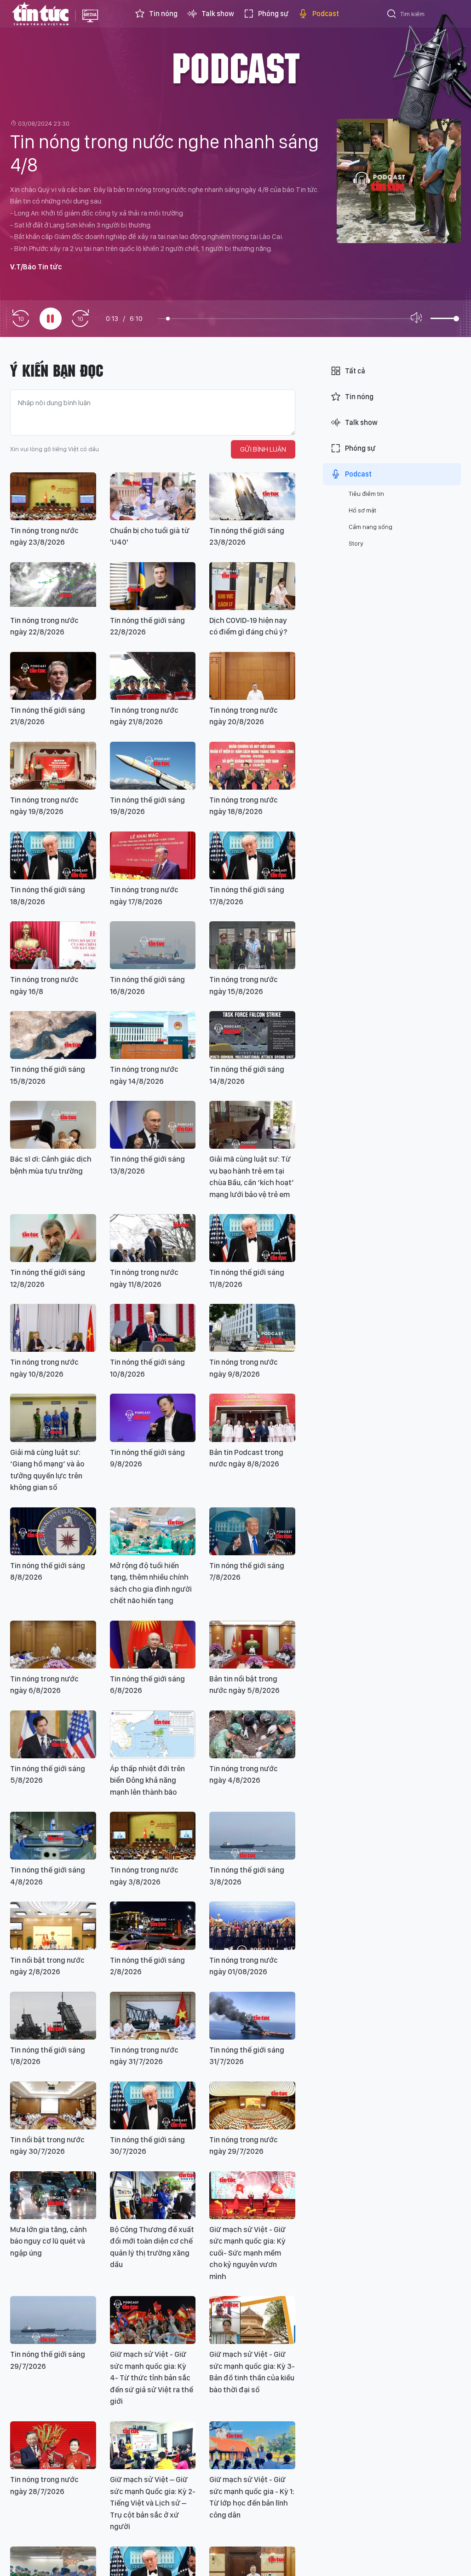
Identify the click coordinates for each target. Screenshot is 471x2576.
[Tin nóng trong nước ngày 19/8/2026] (53, 766)
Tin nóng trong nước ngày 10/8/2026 (44, 1368)
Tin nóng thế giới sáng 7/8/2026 (247, 1571)
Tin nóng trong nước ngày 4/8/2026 (244, 1774)
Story (356, 543)
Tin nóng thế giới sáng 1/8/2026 (48, 2056)
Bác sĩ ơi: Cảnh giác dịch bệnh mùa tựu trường (51, 1165)
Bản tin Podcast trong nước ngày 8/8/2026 (246, 1458)
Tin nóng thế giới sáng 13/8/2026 (147, 1165)
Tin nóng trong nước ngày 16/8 (44, 985)
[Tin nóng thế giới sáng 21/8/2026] (53, 676)
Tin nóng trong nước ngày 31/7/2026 (144, 2056)
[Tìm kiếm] (392, 15)
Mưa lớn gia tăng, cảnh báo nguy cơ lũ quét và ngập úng (49, 2241)
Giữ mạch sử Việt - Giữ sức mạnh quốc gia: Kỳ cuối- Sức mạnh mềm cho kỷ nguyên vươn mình (247, 2253)
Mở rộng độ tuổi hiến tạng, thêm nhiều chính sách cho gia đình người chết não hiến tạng (151, 1583)
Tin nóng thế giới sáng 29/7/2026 (48, 2360)
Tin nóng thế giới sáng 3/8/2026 (247, 1876)
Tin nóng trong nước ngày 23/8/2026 (44, 536)
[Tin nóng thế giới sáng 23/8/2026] (252, 496)
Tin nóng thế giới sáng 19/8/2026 (147, 806)
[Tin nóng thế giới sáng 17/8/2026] (252, 855)
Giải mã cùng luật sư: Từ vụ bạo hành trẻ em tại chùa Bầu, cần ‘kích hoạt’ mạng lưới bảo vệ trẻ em (252, 1177)
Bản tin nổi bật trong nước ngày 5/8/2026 (244, 1685)
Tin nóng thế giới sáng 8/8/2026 (48, 1571)
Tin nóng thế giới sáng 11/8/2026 (247, 1278)
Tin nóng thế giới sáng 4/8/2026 (48, 1876)
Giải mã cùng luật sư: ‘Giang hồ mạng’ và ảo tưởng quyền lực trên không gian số (47, 1470)
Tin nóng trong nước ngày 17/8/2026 (144, 895)
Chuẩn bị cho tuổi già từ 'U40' (150, 536)
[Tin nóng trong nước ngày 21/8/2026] (153, 676)
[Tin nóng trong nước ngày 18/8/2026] (252, 766)
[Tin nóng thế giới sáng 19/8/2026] (153, 766)
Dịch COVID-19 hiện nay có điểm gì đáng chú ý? (248, 626)
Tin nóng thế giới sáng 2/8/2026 (147, 1966)
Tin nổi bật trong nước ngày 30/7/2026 (47, 2146)
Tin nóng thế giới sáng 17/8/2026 (247, 895)
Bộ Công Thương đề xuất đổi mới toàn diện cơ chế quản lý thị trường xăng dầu (152, 2247)
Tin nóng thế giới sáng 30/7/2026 (147, 2146)
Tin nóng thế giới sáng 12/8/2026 (48, 1278)
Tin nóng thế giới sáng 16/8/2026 (147, 985)
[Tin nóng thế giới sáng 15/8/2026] (53, 1035)
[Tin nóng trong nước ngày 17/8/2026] (153, 855)
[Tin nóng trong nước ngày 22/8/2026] (53, 586)
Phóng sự (273, 14)
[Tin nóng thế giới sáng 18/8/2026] (53, 855)
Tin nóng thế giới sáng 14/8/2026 (247, 1075)
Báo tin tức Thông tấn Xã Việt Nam (90, 23)
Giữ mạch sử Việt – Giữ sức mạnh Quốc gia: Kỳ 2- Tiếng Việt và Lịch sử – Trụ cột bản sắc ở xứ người (153, 2503)
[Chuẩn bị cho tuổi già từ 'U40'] (153, 496)
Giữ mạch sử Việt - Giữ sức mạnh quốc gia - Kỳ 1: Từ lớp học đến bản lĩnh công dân (252, 2497)
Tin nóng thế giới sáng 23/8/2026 (247, 536)
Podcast (326, 14)
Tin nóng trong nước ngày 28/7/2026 (44, 2485)
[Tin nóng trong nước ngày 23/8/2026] (53, 496)
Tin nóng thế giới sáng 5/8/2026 (48, 1774)
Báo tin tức (40, 14)
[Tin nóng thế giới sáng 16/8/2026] (153, 945)
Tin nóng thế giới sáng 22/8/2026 (147, 626)
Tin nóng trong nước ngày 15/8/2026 (244, 985)
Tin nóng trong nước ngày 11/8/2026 (144, 1278)
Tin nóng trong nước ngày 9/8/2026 (244, 1368)
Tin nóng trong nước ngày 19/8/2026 (44, 806)
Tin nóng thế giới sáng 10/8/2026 (147, 1368)
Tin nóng (163, 14)
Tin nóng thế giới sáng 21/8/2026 (48, 716)
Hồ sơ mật (362, 510)
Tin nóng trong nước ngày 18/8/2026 (244, 806)
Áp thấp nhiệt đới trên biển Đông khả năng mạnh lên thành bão (147, 1780)
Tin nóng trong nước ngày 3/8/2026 (144, 1876)
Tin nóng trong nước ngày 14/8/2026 (144, 1075)
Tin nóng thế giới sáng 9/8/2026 (147, 1458)
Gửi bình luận (263, 449)
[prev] (21, 319)
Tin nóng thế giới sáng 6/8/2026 (147, 1685)
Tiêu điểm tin (366, 494)
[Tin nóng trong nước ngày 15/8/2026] (252, 945)
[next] (80, 319)
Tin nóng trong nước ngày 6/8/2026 (44, 1685)
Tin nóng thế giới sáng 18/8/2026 (48, 895)
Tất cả (355, 371)
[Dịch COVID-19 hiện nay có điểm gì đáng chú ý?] (252, 586)
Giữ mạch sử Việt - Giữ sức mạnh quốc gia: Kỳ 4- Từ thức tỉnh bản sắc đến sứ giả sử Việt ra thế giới (152, 2378)
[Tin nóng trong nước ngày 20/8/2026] (252, 676)
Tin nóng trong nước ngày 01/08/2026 (244, 1966)
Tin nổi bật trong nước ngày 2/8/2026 (47, 1966)
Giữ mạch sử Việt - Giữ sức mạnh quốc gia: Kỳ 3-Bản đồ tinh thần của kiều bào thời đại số (252, 2372)
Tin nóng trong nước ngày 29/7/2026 (244, 2146)
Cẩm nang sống (370, 527)
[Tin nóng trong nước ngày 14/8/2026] (153, 1035)
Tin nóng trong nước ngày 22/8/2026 (44, 626)
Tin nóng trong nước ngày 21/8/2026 (144, 716)
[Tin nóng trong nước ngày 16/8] (53, 945)
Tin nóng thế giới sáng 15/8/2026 (48, 1075)
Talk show (218, 14)
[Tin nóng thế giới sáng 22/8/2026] (153, 586)
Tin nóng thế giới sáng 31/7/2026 (247, 2056)
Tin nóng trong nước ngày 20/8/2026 (244, 716)
